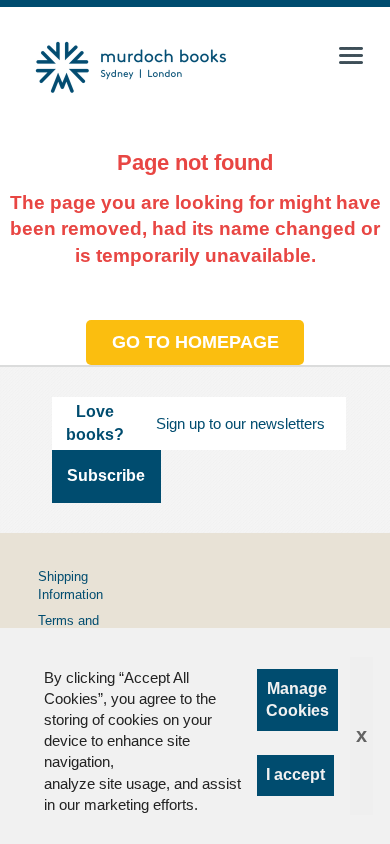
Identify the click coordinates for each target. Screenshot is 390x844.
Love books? (95, 422)
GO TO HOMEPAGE (195, 342)
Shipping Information (70, 585)
